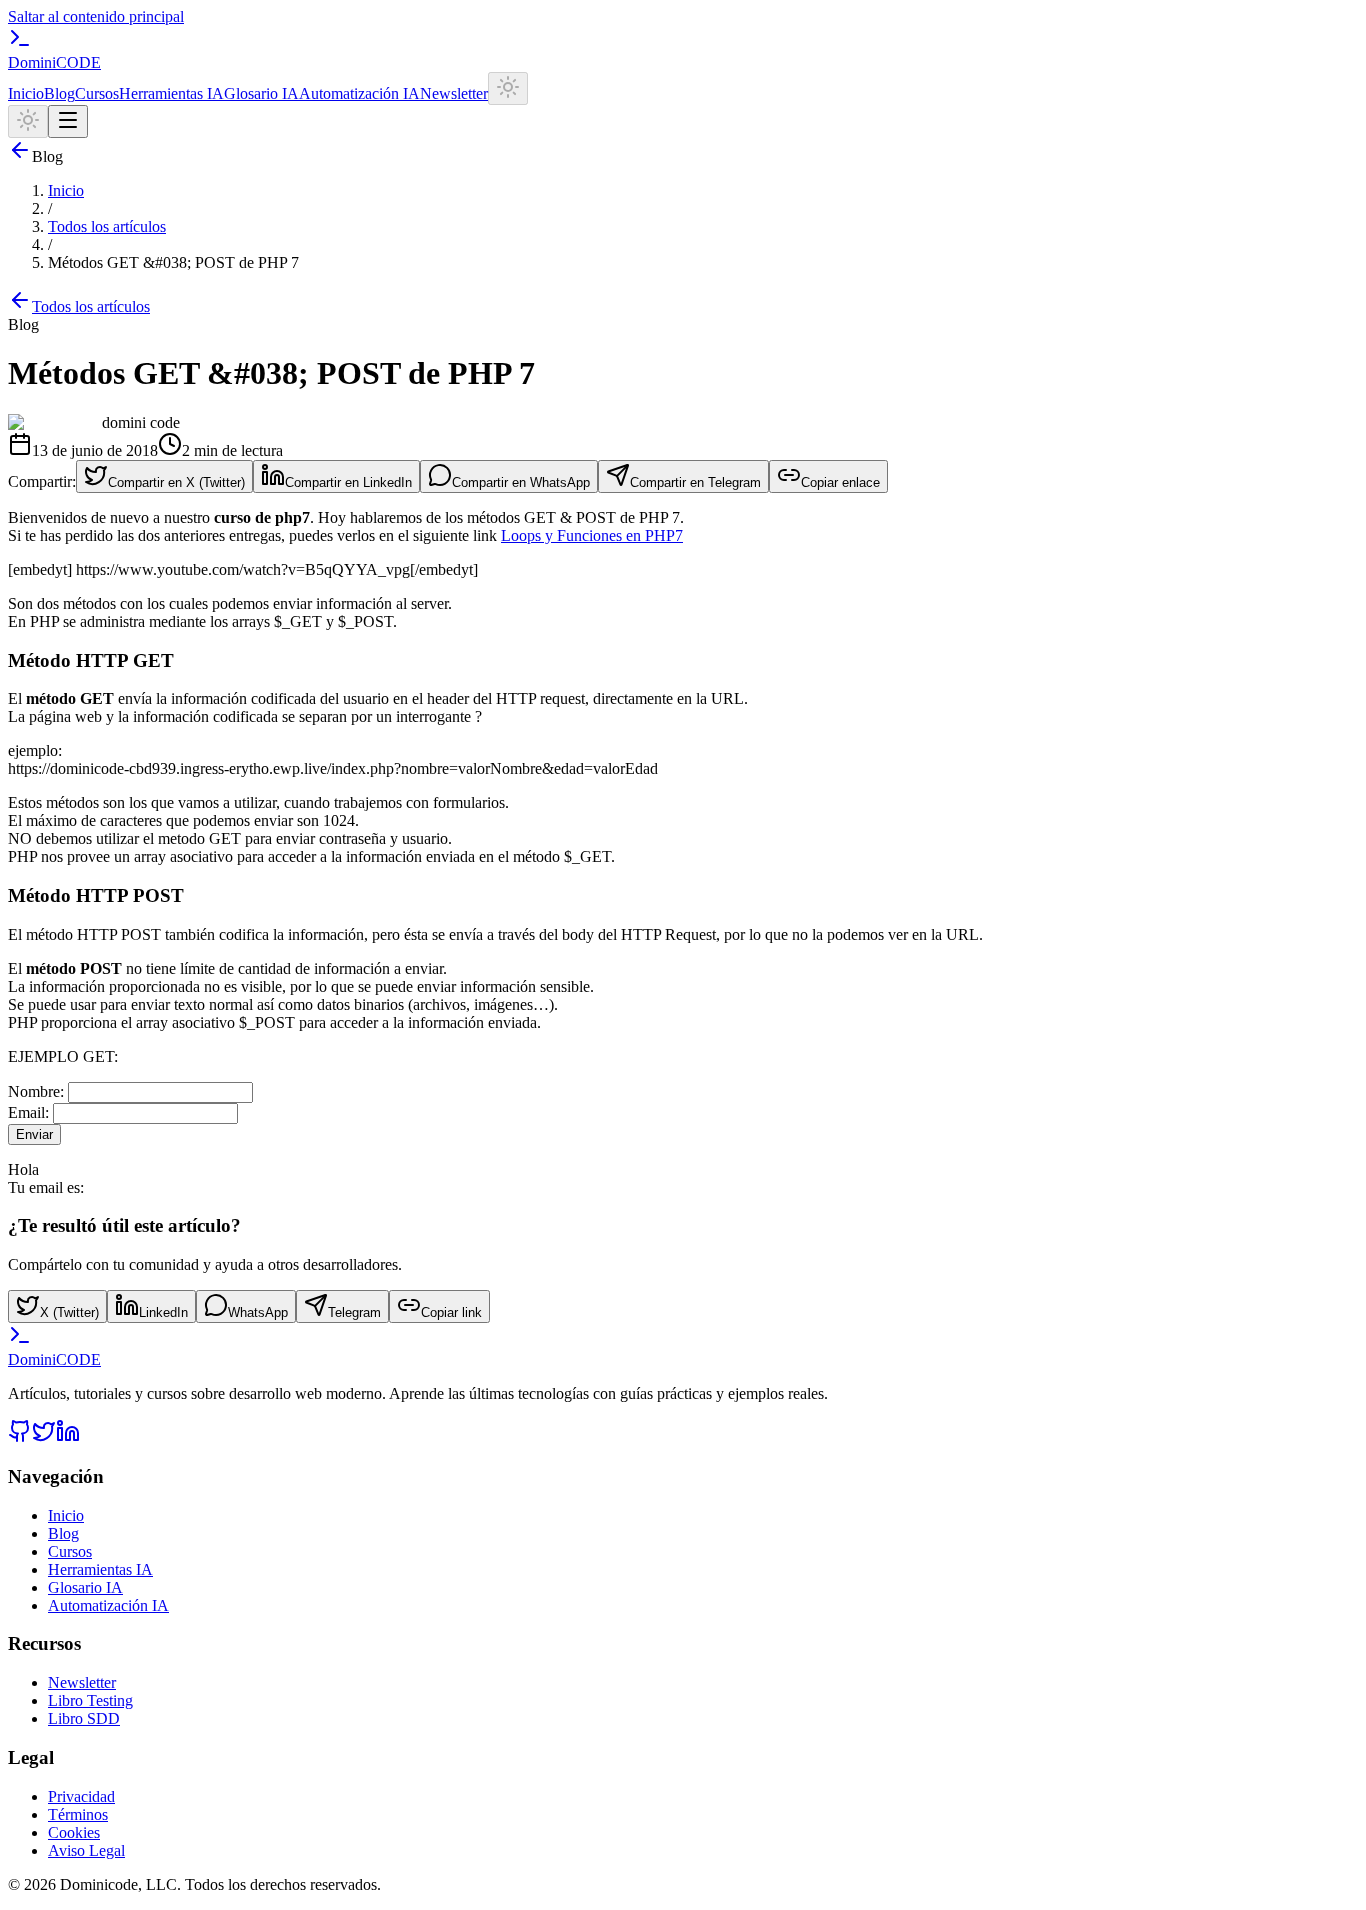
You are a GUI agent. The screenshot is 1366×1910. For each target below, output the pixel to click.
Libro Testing (90, 1700)
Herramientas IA (171, 93)
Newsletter (454, 93)
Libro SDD (84, 1718)
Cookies (74, 1832)
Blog (59, 93)
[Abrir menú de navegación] (68, 121)
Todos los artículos (107, 226)
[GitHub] (20, 1437)
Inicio (26, 93)
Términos (78, 1814)
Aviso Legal (86, 1850)
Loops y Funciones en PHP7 (592, 535)
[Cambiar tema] (508, 88)
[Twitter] (44, 1437)
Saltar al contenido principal (96, 16)
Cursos (97, 93)
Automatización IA (359, 93)
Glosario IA (261, 93)
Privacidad (81, 1796)
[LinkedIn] (68, 1437)
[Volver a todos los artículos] (20, 156)
